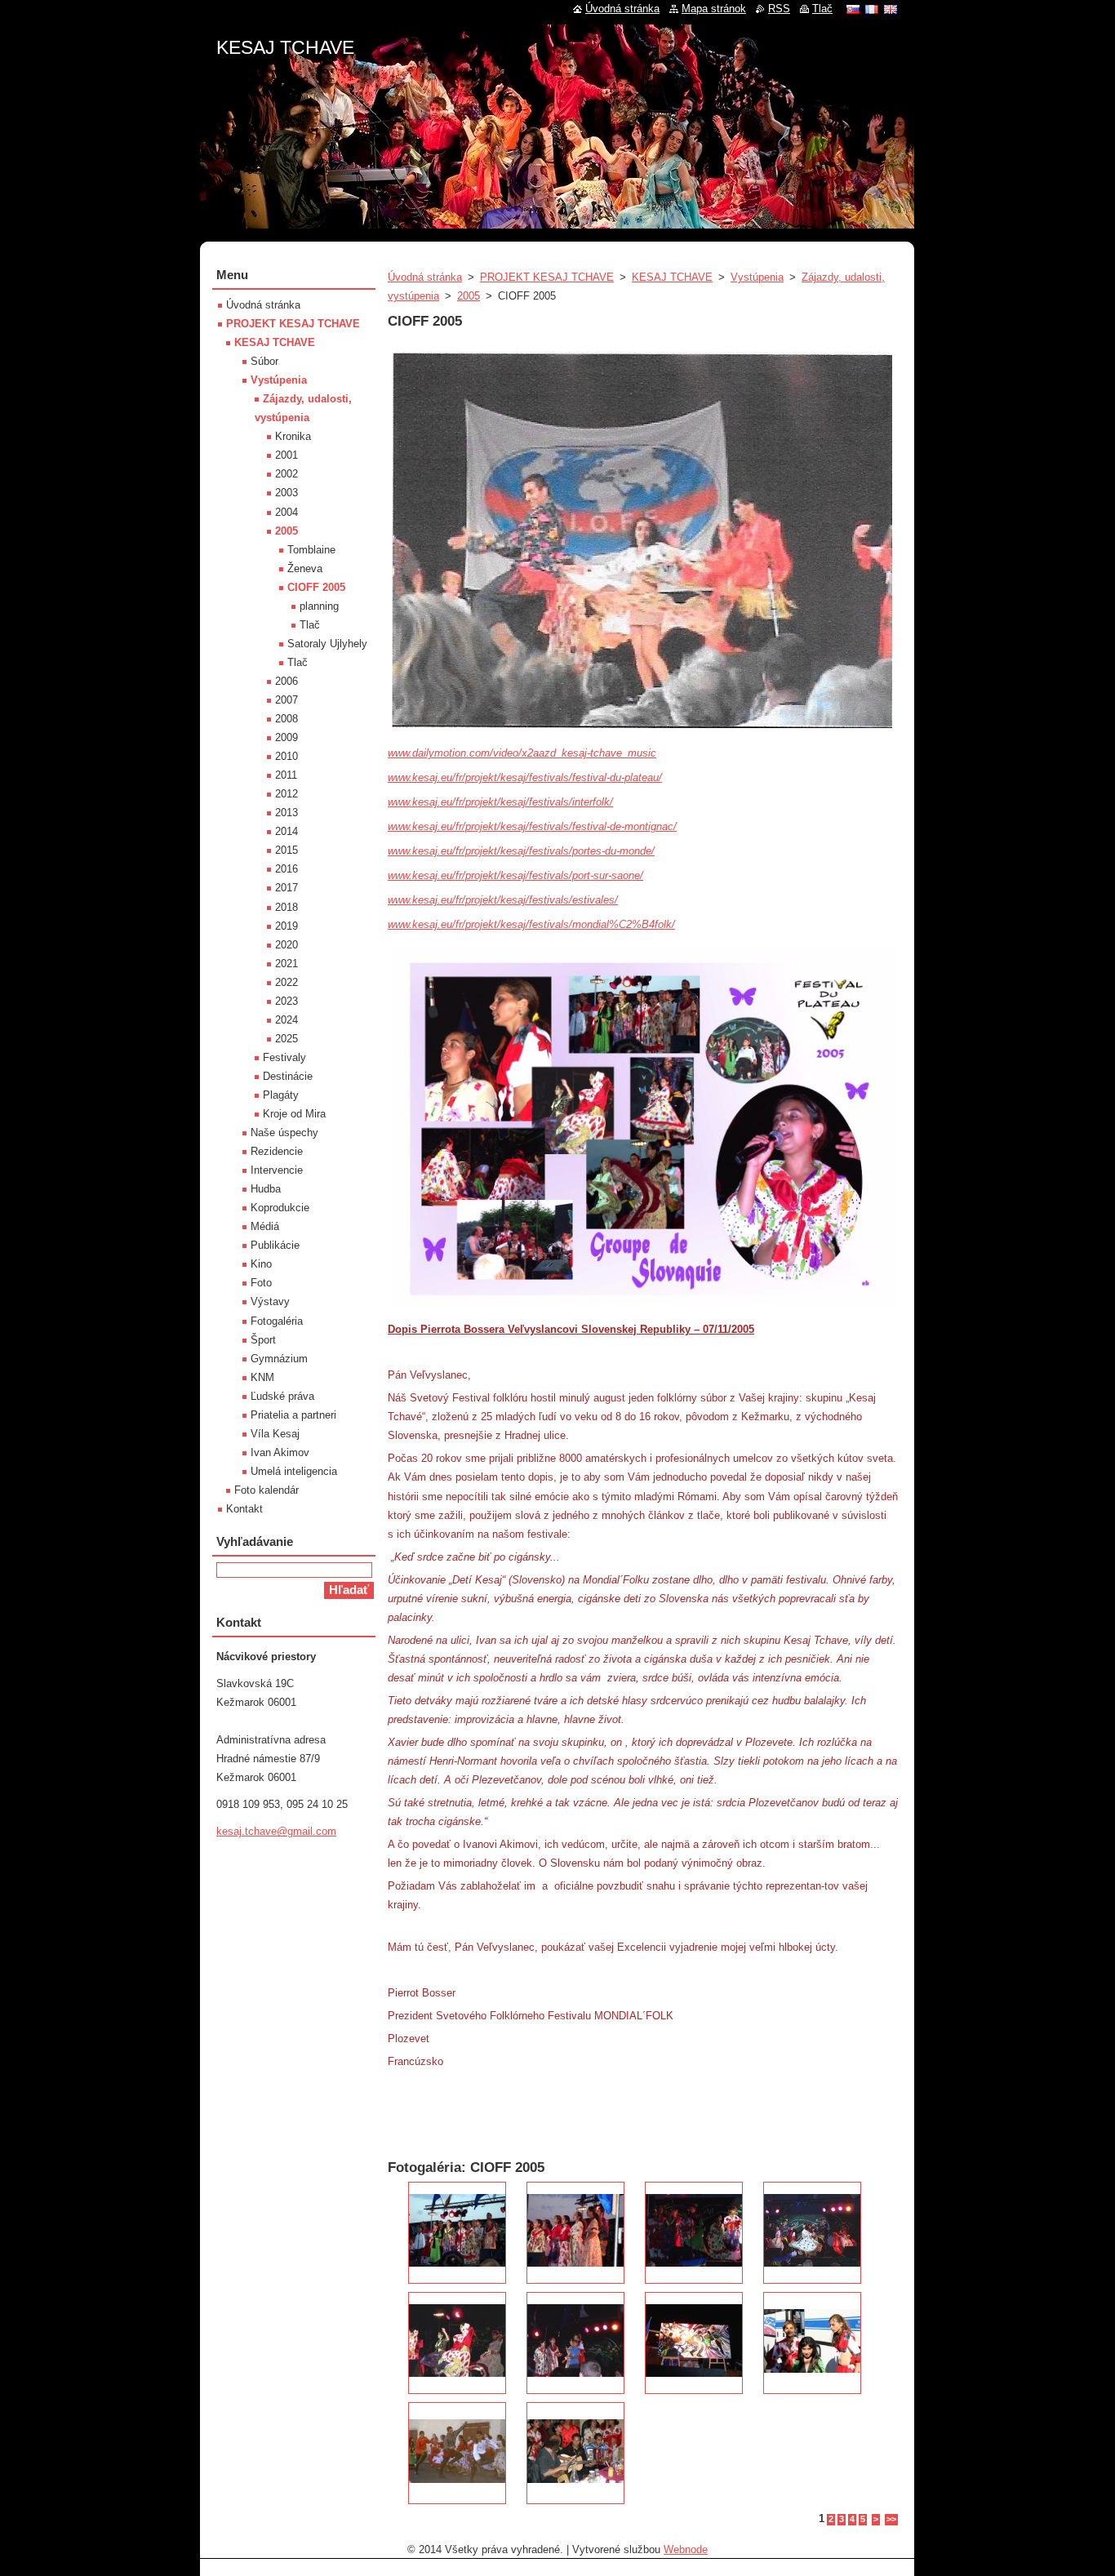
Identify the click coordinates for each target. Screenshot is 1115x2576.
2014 (287, 831)
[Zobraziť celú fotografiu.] (457, 2233)
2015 (287, 850)
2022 (287, 982)
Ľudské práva (282, 1396)
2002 (287, 474)
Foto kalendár (267, 1490)
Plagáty (281, 1095)
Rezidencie (277, 1151)
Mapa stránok (714, 9)
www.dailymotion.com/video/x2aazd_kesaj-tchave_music (522, 753)
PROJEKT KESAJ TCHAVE (547, 277)
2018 (287, 907)
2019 (287, 926)
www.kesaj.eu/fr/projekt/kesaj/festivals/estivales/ (503, 900)
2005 (469, 296)
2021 (287, 964)
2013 (287, 813)
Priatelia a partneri (293, 1415)
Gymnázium (279, 1359)
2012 (287, 794)
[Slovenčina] (853, 9)
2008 (287, 719)
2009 (287, 737)
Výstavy (270, 1301)
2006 (287, 681)
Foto (261, 1283)
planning (319, 606)
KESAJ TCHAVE (672, 277)
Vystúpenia (757, 277)
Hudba (266, 1189)
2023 (287, 1001)
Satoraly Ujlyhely (327, 644)
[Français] (872, 9)
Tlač (310, 625)
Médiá (265, 1226)
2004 (287, 512)
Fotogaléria (277, 1321)
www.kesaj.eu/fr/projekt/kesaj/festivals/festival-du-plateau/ (525, 777)
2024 (287, 1020)
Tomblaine (311, 550)
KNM (262, 1377)
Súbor (264, 361)
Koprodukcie (280, 1208)
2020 (287, 945)
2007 (287, 700)
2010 (287, 756)
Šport (263, 1340)
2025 (287, 1039)
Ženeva (305, 568)
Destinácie (288, 1076)
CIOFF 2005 (316, 587)
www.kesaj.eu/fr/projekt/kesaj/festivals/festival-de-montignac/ (532, 826)
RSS (779, 9)
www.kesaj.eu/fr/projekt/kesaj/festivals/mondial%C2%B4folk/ (531, 924)
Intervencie (277, 1170)
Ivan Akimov (280, 1452)
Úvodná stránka (425, 277)
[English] (891, 9)
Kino (261, 1264)
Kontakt (244, 1509)
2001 (287, 455)
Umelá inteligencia (294, 1471)
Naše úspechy (284, 1133)
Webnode (686, 2549)
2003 (287, 493)
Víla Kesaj (275, 1434)
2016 (287, 869)
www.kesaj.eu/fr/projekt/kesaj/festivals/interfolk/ (500, 802)
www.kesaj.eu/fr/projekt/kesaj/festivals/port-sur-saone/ (515, 875)
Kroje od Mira (294, 1114)
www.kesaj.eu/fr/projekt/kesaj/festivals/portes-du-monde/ (521, 851)
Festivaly (284, 1057)
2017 (287, 888)
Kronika (293, 436)
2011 (286, 775)
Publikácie (275, 1245)
